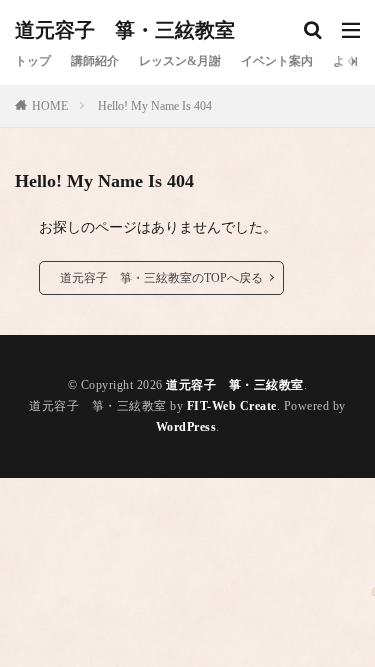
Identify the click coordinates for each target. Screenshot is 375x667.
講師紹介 (95, 61)
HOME (50, 106)
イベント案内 (277, 61)
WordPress (186, 427)
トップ (33, 61)
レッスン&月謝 (180, 61)
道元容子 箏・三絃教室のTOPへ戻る (161, 278)
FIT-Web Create (232, 406)
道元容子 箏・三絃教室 (125, 30)
